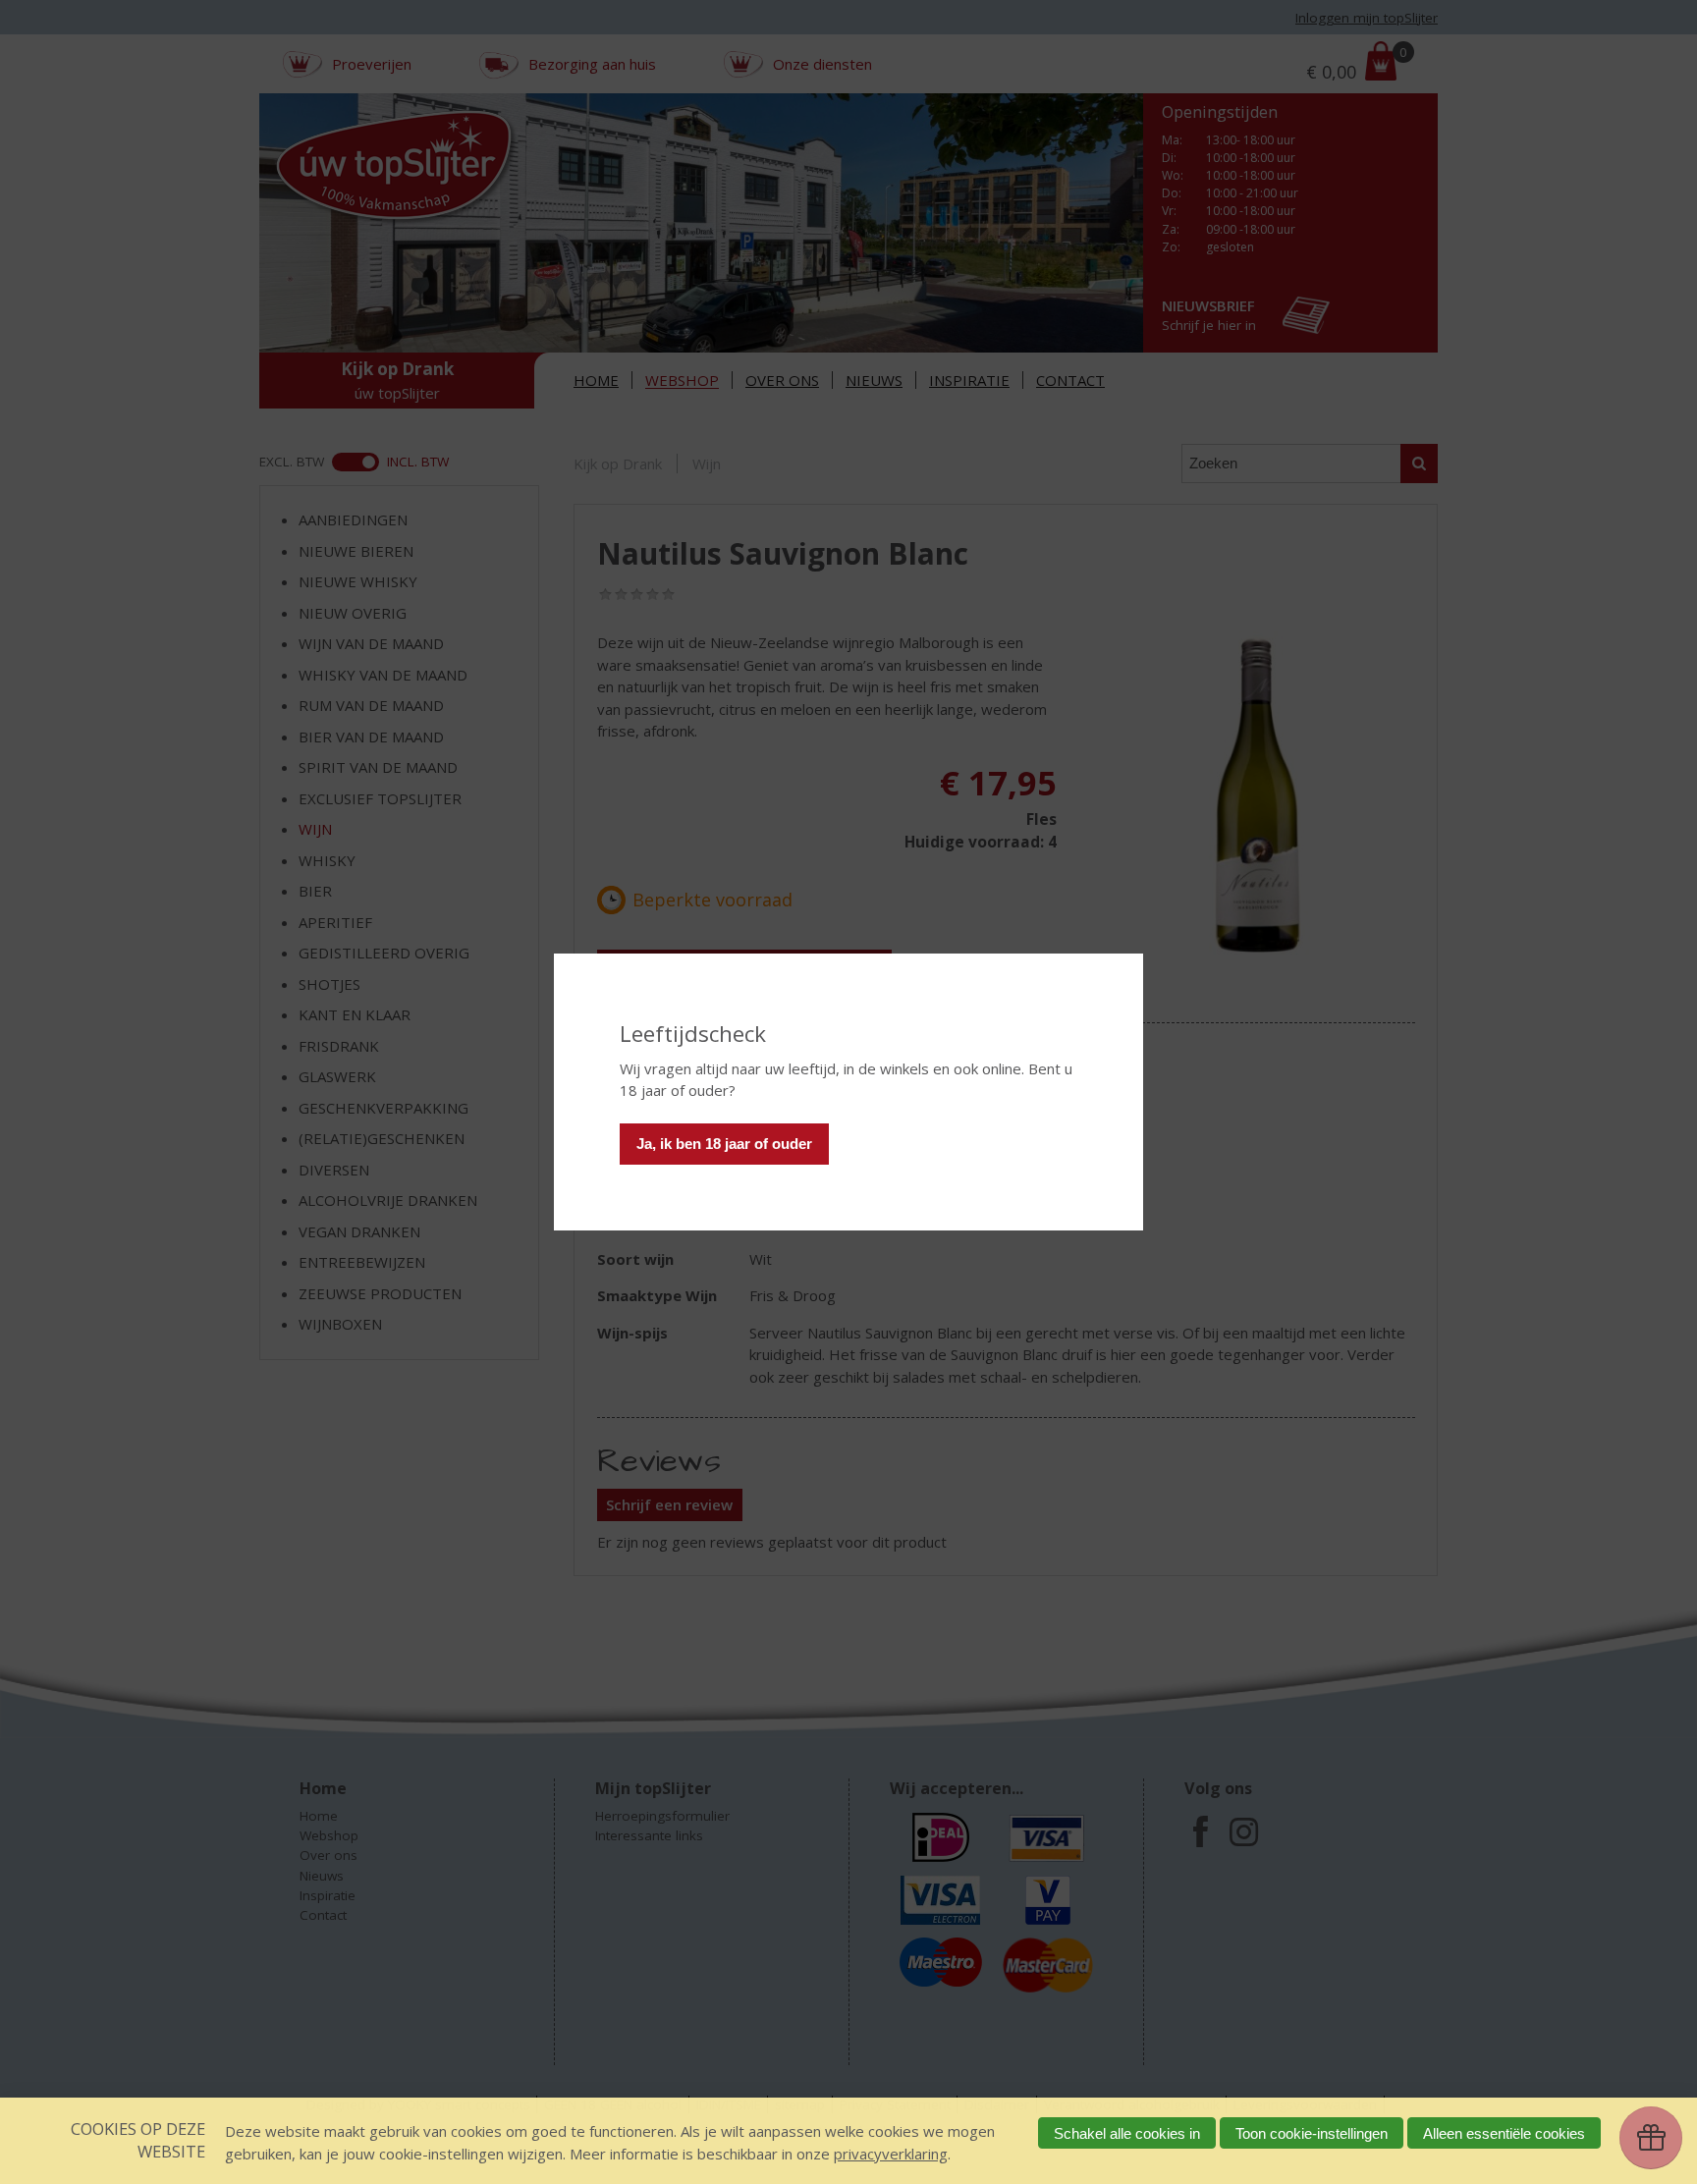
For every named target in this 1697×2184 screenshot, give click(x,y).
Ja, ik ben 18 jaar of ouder (724, 1144)
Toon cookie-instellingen (1312, 2133)
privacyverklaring (891, 2154)
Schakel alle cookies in (1127, 2133)
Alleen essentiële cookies (1504, 2133)
